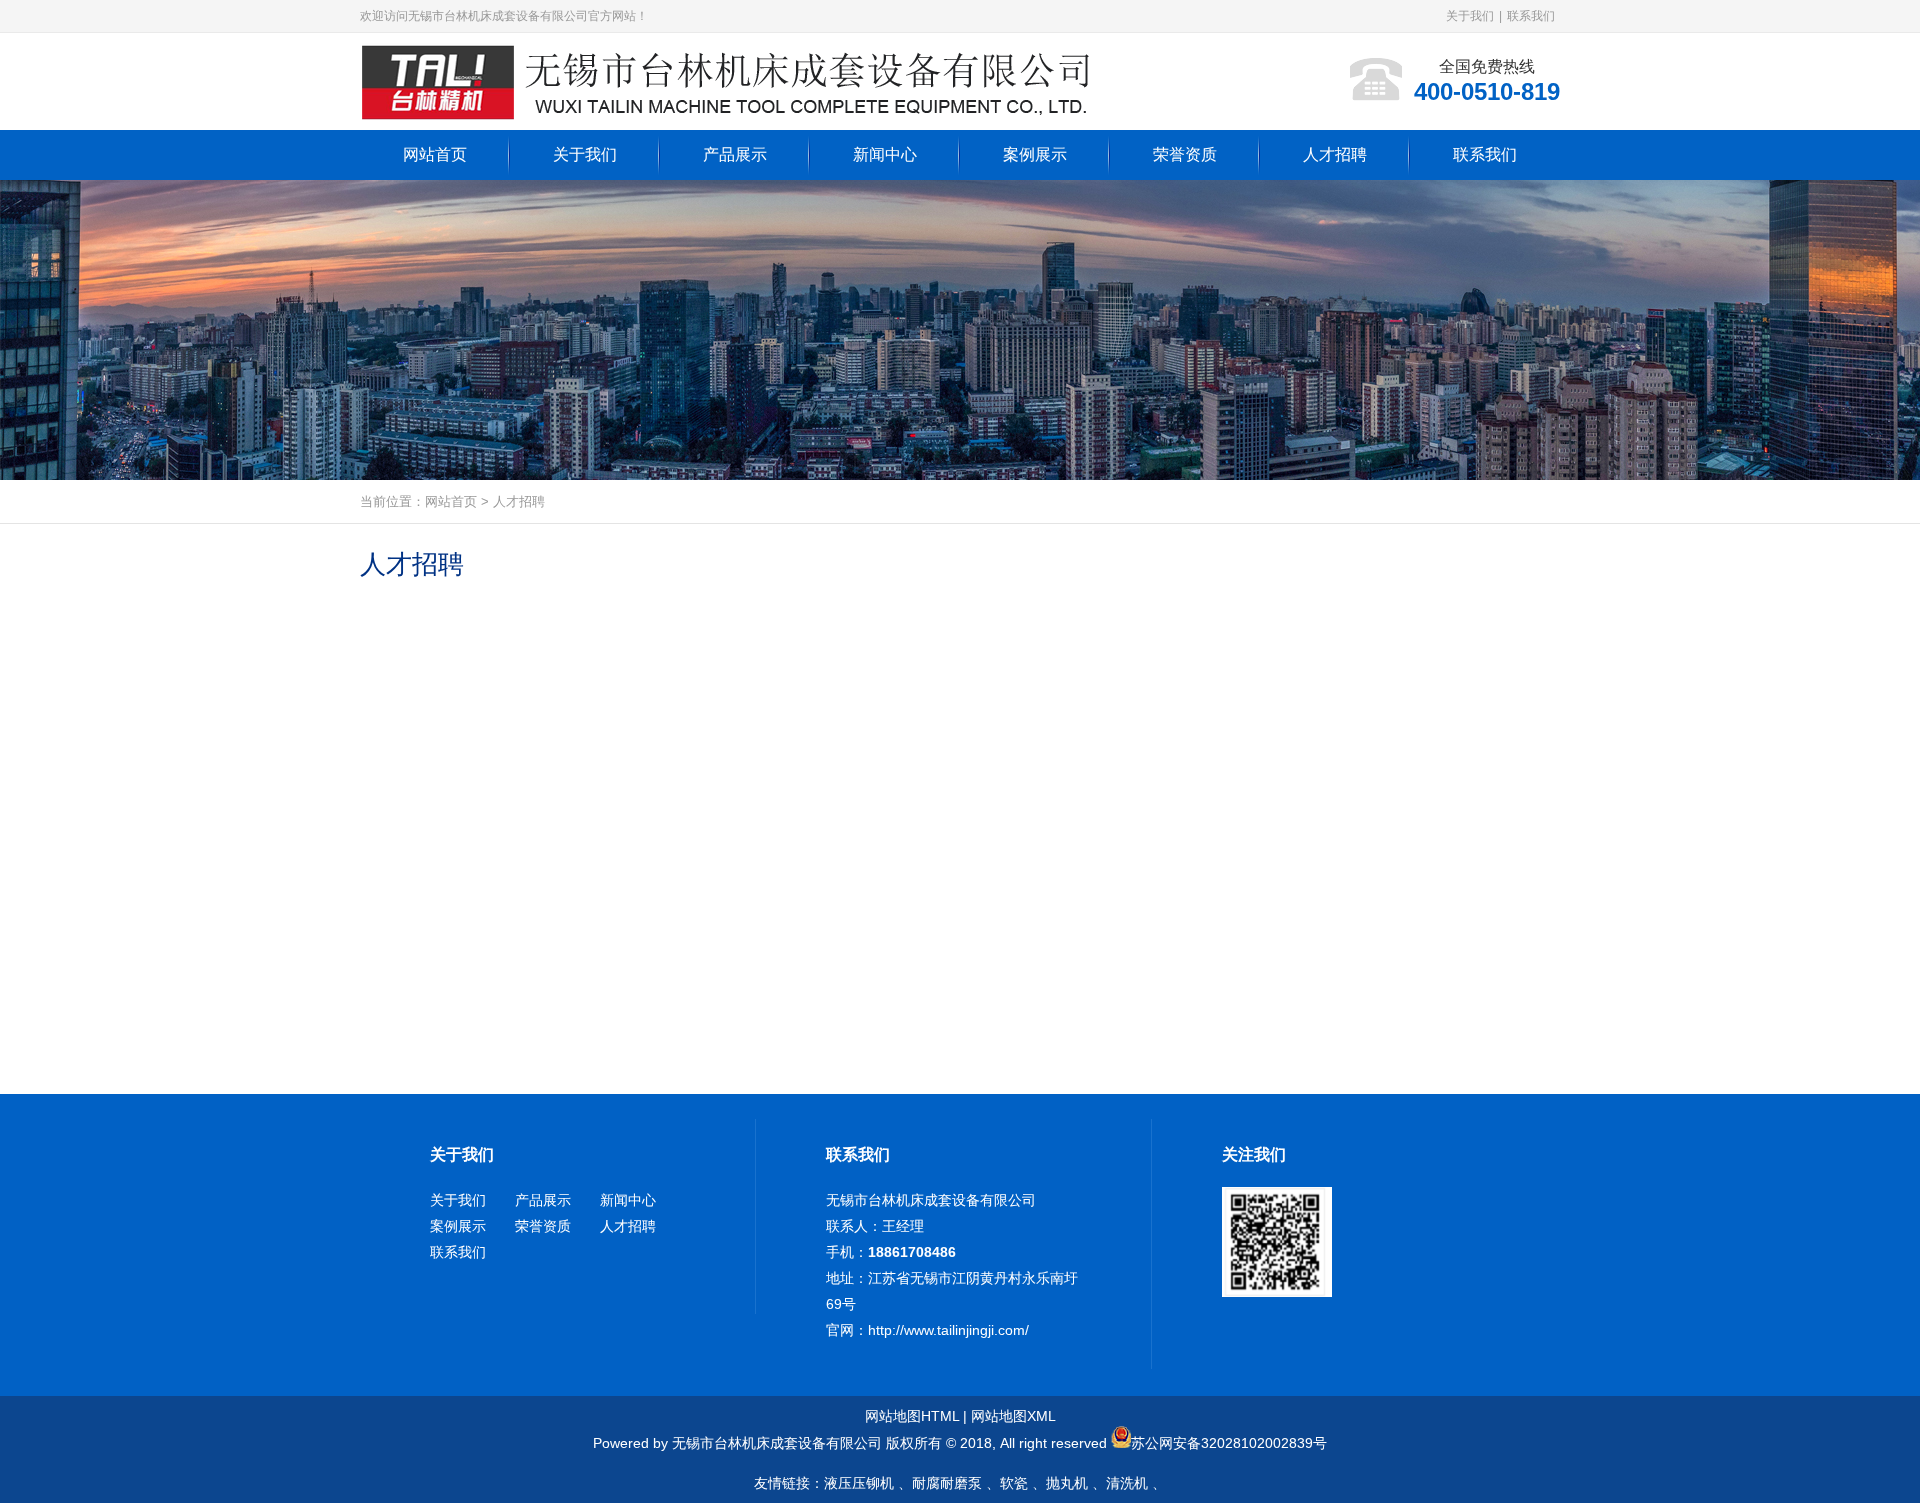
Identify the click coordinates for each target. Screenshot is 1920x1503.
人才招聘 (519, 501)
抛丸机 (1067, 1483)
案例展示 (458, 1226)
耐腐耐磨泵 (947, 1483)
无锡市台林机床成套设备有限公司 (931, 1200)
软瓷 (1014, 1483)
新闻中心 (628, 1200)
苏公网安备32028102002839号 (1229, 1443)
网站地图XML (1013, 1416)
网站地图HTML (912, 1416)
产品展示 (543, 1200)
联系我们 (1531, 16)
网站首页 (451, 501)
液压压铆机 (859, 1483)
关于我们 (1470, 16)
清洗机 (1127, 1483)
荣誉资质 (543, 1226)
